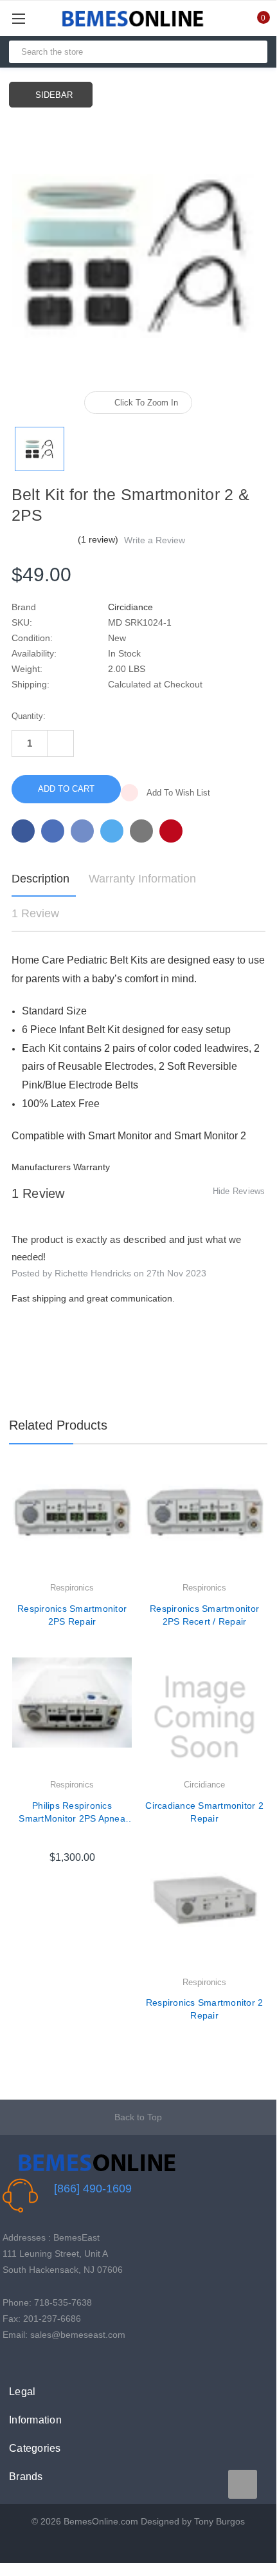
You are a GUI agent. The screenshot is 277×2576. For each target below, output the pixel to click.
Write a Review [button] (155, 540)
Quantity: (29, 716)
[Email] (53, 831)
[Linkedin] (141, 831)
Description (40, 879)
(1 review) (99, 539)
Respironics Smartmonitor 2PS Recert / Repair (204, 1615)
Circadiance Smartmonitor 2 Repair (204, 1812)
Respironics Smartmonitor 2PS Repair (72, 1615)
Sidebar (54, 95)
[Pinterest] (171, 831)
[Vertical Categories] (33, 18)
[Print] (82, 831)
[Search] (252, 52)
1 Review (35, 913)
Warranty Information (142, 879)
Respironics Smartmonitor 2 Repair (205, 2009)
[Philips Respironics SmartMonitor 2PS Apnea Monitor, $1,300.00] (72, 1717)
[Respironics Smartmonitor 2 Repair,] (204, 1915)
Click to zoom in (146, 403)
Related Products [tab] (58, 1425)
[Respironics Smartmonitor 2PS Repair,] (72, 1520)
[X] (112, 831)
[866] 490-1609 (93, 2189)
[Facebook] (23, 831)
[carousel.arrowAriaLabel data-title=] (243, 2484)
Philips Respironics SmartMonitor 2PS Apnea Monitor (72, 1813)
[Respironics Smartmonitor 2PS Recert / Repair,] (204, 1520)
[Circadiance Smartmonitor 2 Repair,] (204, 1717)
